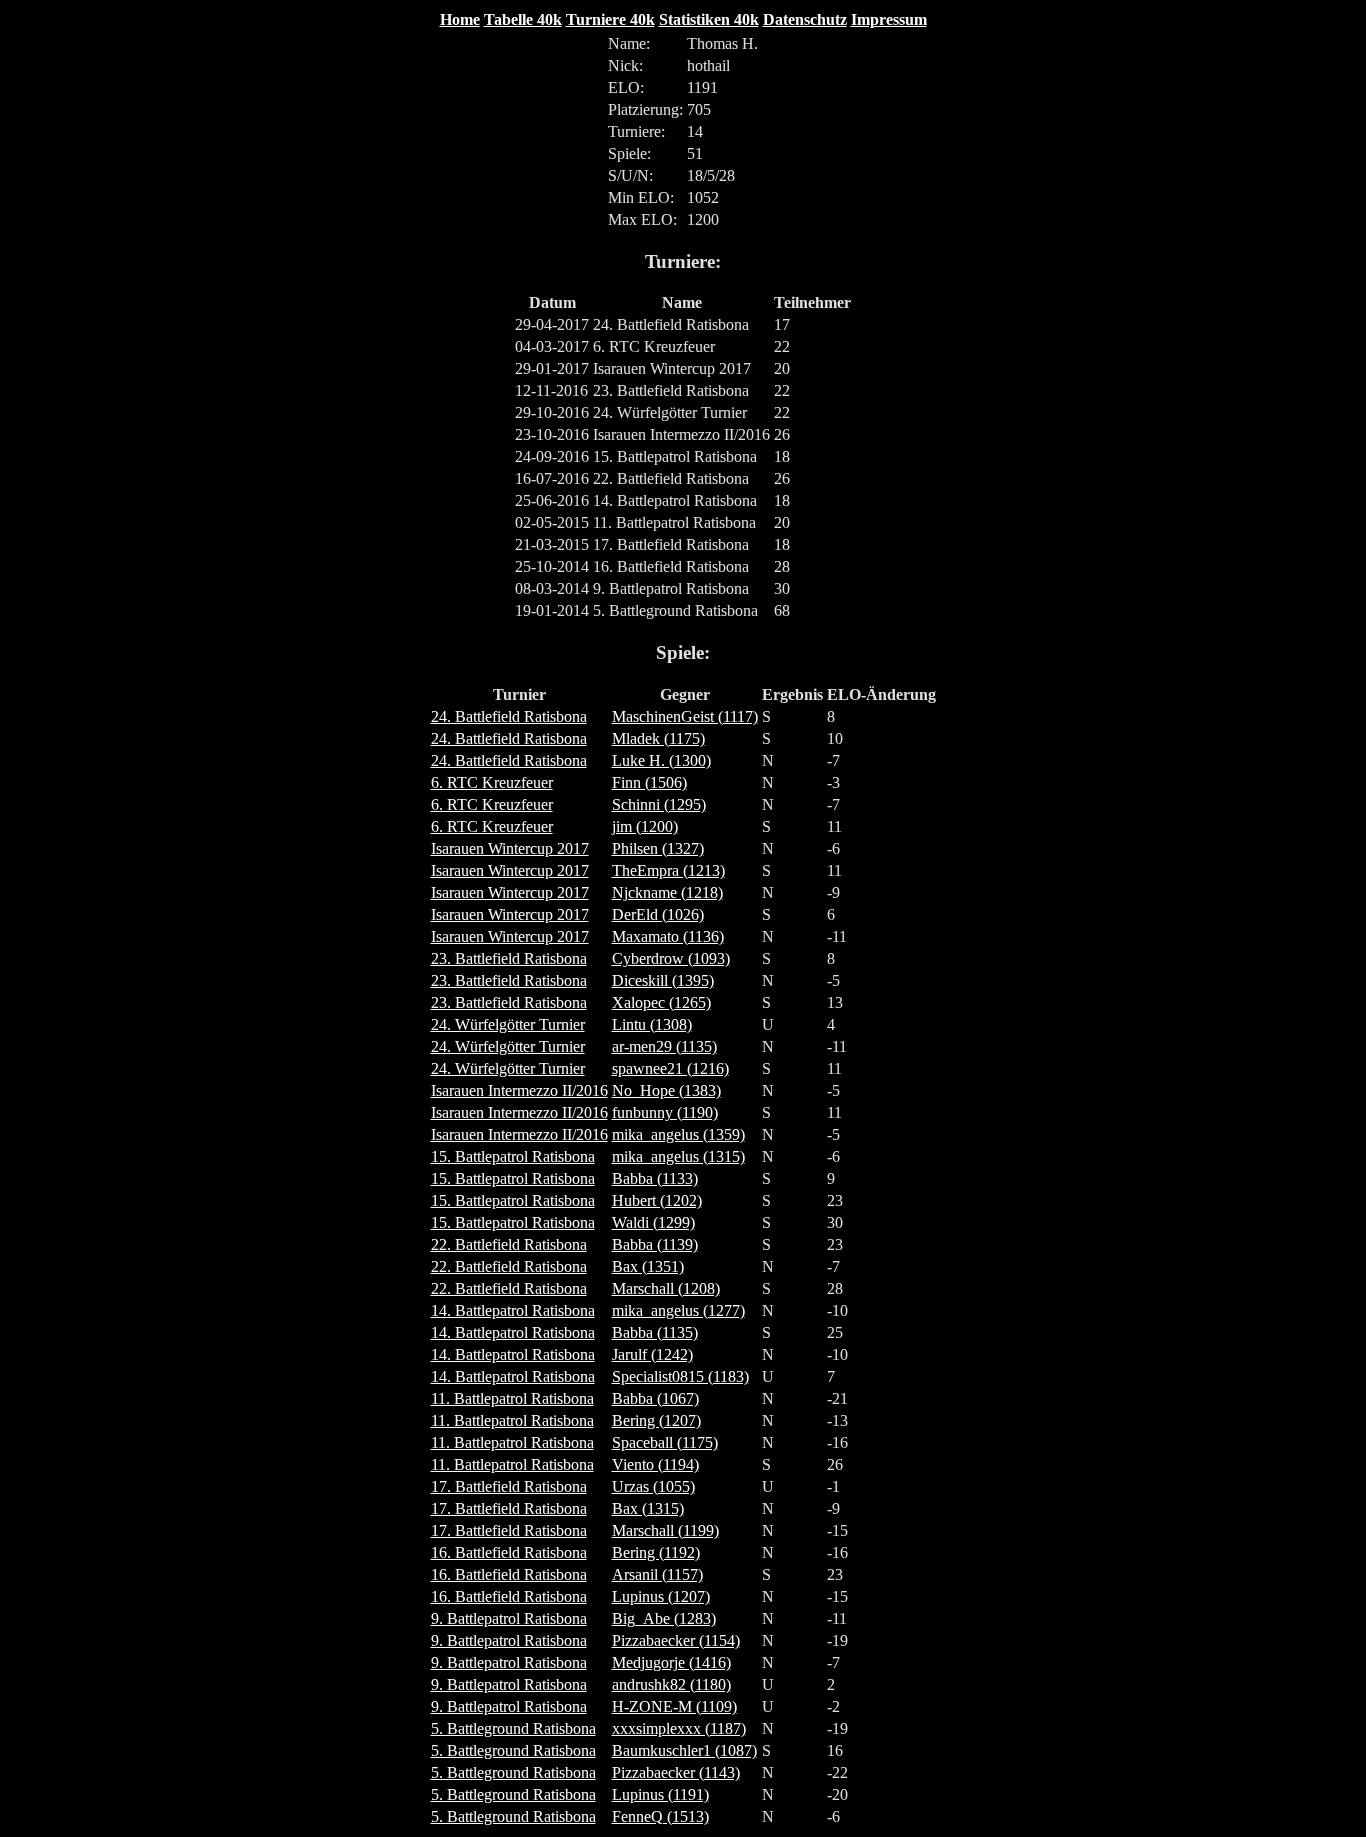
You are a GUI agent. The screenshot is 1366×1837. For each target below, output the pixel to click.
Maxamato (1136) (668, 936)
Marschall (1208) (666, 1288)
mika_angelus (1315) (678, 1156)
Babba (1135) (655, 1332)
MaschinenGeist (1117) (685, 716)
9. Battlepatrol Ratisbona (509, 1618)
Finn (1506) (649, 782)
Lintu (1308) (652, 1024)
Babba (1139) (655, 1244)
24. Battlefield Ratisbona (509, 716)
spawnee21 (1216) (670, 1068)
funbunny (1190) (665, 1112)
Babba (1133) (655, 1178)
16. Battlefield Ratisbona (509, 1552)
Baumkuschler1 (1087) (684, 1750)
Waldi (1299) (653, 1222)
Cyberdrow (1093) (671, 958)
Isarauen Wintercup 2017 (510, 848)
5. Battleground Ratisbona (513, 1728)
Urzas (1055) (653, 1486)
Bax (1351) (648, 1266)
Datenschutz (805, 19)
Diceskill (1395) (663, 980)
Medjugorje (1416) (671, 1662)
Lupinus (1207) (661, 1596)
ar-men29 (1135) (664, 1046)
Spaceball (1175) (665, 1442)
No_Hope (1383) (666, 1090)
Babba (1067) (655, 1398)
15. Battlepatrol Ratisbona (513, 1156)
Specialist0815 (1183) (680, 1376)
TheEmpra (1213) (668, 870)
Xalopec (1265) (661, 1002)
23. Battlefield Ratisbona (509, 958)
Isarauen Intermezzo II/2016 (519, 1090)
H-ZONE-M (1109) (674, 1706)
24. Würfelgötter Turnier (508, 1024)
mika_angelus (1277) (678, 1310)
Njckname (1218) (667, 892)
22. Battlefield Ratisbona (509, 1244)
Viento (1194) (655, 1464)
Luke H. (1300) (661, 760)
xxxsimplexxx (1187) (679, 1728)
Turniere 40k (610, 19)
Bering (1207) (656, 1420)
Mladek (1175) (658, 738)
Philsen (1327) (658, 848)
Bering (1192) (656, 1552)
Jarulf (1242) (652, 1354)
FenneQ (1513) (660, 1816)
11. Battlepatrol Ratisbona (512, 1398)
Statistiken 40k (709, 19)
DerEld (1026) (658, 914)
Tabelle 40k (523, 19)
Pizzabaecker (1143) (676, 1772)
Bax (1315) (648, 1508)
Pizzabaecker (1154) (676, 1640)
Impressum (889, 19)
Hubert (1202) (657, 1200)
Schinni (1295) (659, 804)
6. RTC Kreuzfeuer (492, 782)
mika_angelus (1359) (678, 1134)
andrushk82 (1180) (671, 1684)
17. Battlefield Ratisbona (509, 1486)
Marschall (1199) (665, 1530)
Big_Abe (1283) (664, 1618)
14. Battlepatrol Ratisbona (513, 1310)
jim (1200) (645, 826)
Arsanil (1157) (657, 1574)
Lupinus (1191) (660, 1794)
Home (460, 19)
